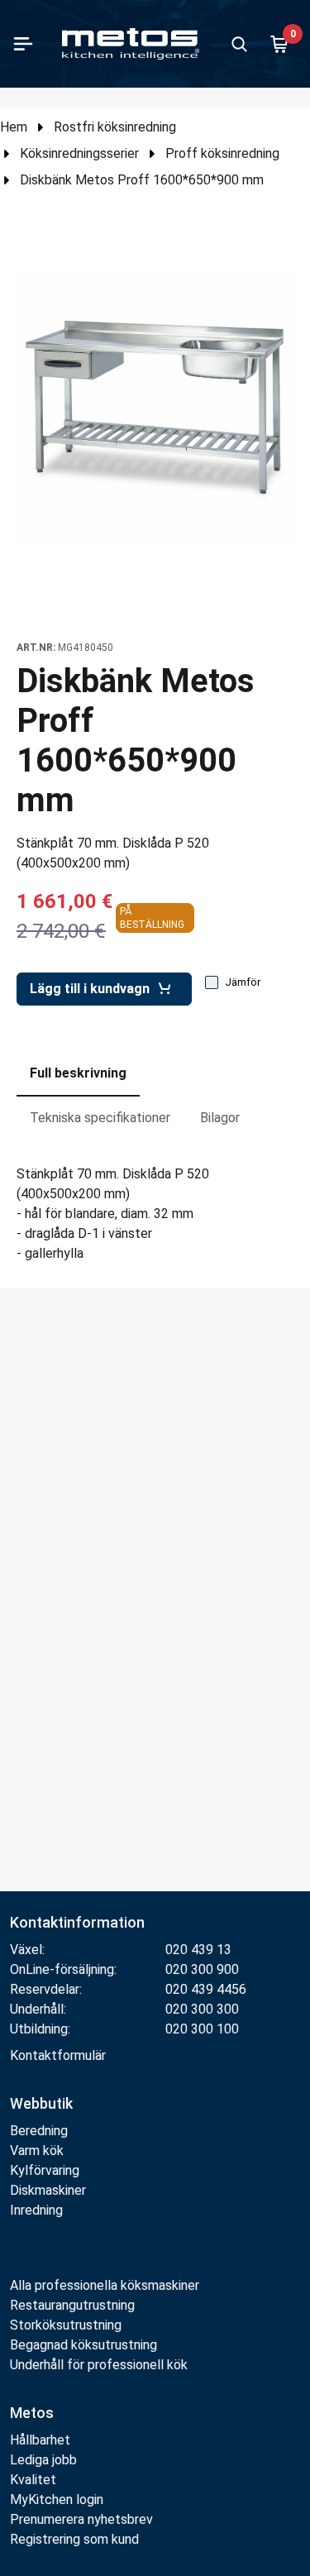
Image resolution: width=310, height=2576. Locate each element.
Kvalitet (33, 2480)
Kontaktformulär (58, 2055)
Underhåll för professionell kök (99, 2365)
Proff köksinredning (222, 153)
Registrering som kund (74, 2539)
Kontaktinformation (77, 1922)
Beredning (39, 2131)
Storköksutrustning (66, 2325)
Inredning (36, 2210)
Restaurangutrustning (72, 2305)
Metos (32, 2413)
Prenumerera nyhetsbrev (81, 2519)
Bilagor (220, 1118)
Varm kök (37, 2151)
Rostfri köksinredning (115, 127)
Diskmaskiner (48, 2190)
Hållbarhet (40, 2440)
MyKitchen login (57, 2500)
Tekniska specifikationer (100, 1118)
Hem (14, 127)
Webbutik (41, 2103)
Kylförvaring (45, 2170)
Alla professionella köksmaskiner (105, 2285)
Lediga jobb (43, 2460)
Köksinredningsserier (79, 153)
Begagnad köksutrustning (83, 2345)
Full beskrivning (78, 1073)
